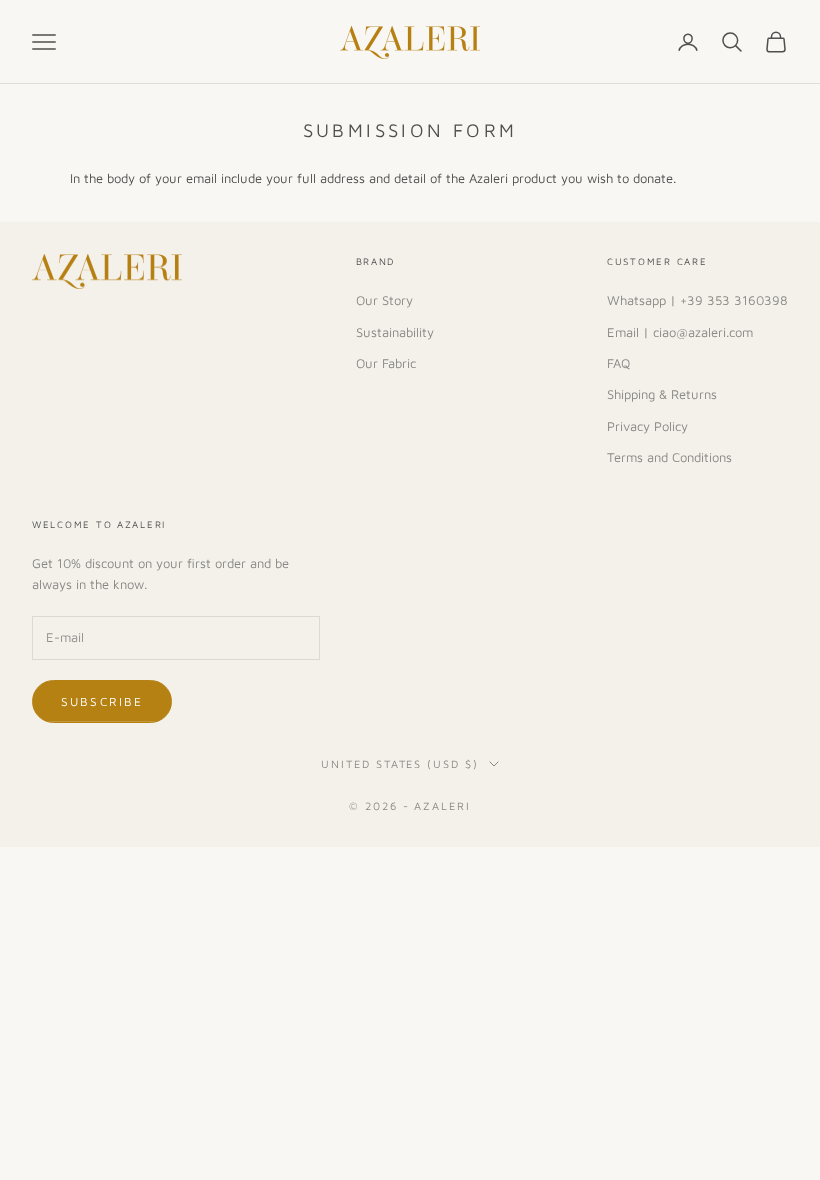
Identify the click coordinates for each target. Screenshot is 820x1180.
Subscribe (102, 701)
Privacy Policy (647, 426)
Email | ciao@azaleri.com (680, 332)
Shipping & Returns (662, 394)
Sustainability (395, 332)
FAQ (618, 363)
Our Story (384, 300)
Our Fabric (386, 363)
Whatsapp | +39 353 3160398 (697, 300)
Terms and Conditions (669, 457)
